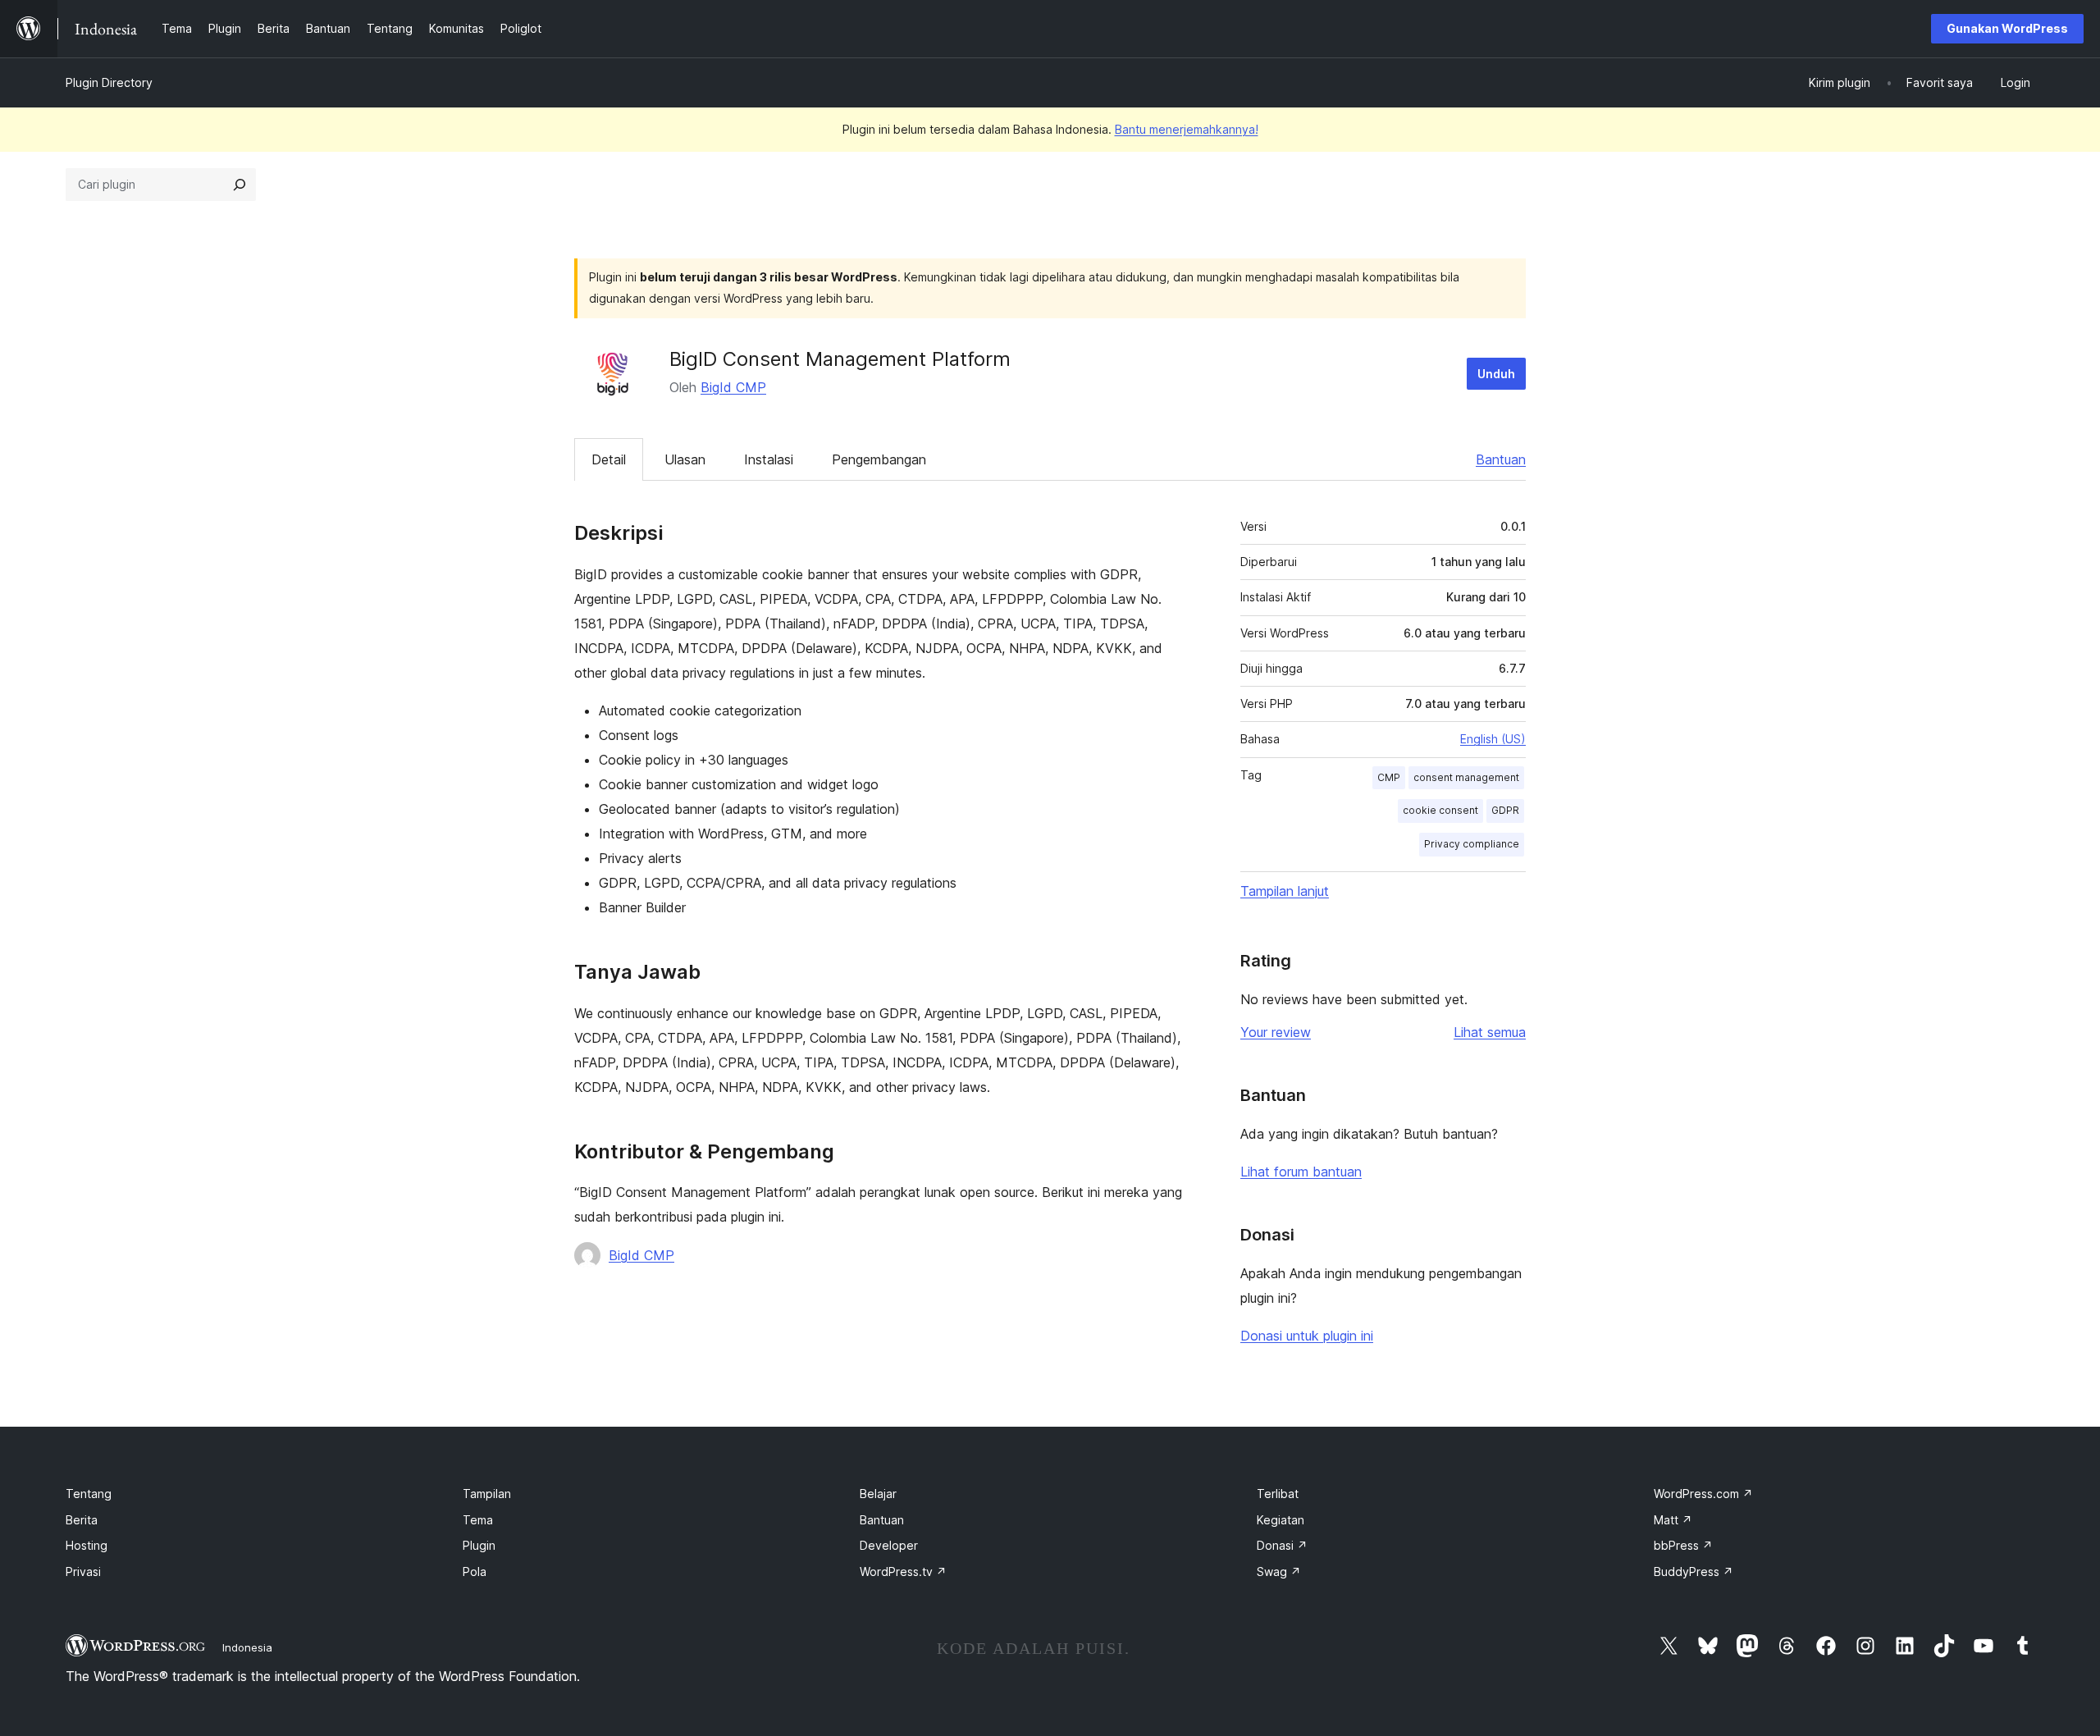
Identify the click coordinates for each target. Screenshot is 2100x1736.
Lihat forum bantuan (1301, 1172)
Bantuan (1501, 459)
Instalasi (769, 459)
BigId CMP (733, 387)
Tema (478, 1520)
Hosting (87, 1545)
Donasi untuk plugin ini (1307, 1336)
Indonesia (247, 1647)
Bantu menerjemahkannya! (1187, 129)
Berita (82, 1520)
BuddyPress (1694, 1572)
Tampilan (487, 1494)
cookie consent (1440, 810)
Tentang (89, 1494)
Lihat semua (1490, 1032)
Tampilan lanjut (1285, 891)
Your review (1276, 1032)
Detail (609, 459)
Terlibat (1278, 1494)
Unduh (1496, 374)
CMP (1389, 777)
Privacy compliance (1472, 844)
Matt (1673, 1520)
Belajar (878, 1494)
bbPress (1683, 1545)
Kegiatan (1281, 1520)
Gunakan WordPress (2007, 28)
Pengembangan (879, 459)
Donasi (1282, 1545)
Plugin (479, 1545)
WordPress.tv (903, 1572)
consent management (1466, 777)
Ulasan (685, 459)
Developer (889, 1545)
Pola (475, 1572)
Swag (1279, 1572)
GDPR (1505, 810)
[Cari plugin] (240, 185)
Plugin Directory (109, 82)
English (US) (1493, 739)
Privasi (83, 1572)
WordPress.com (1703, 1494)
